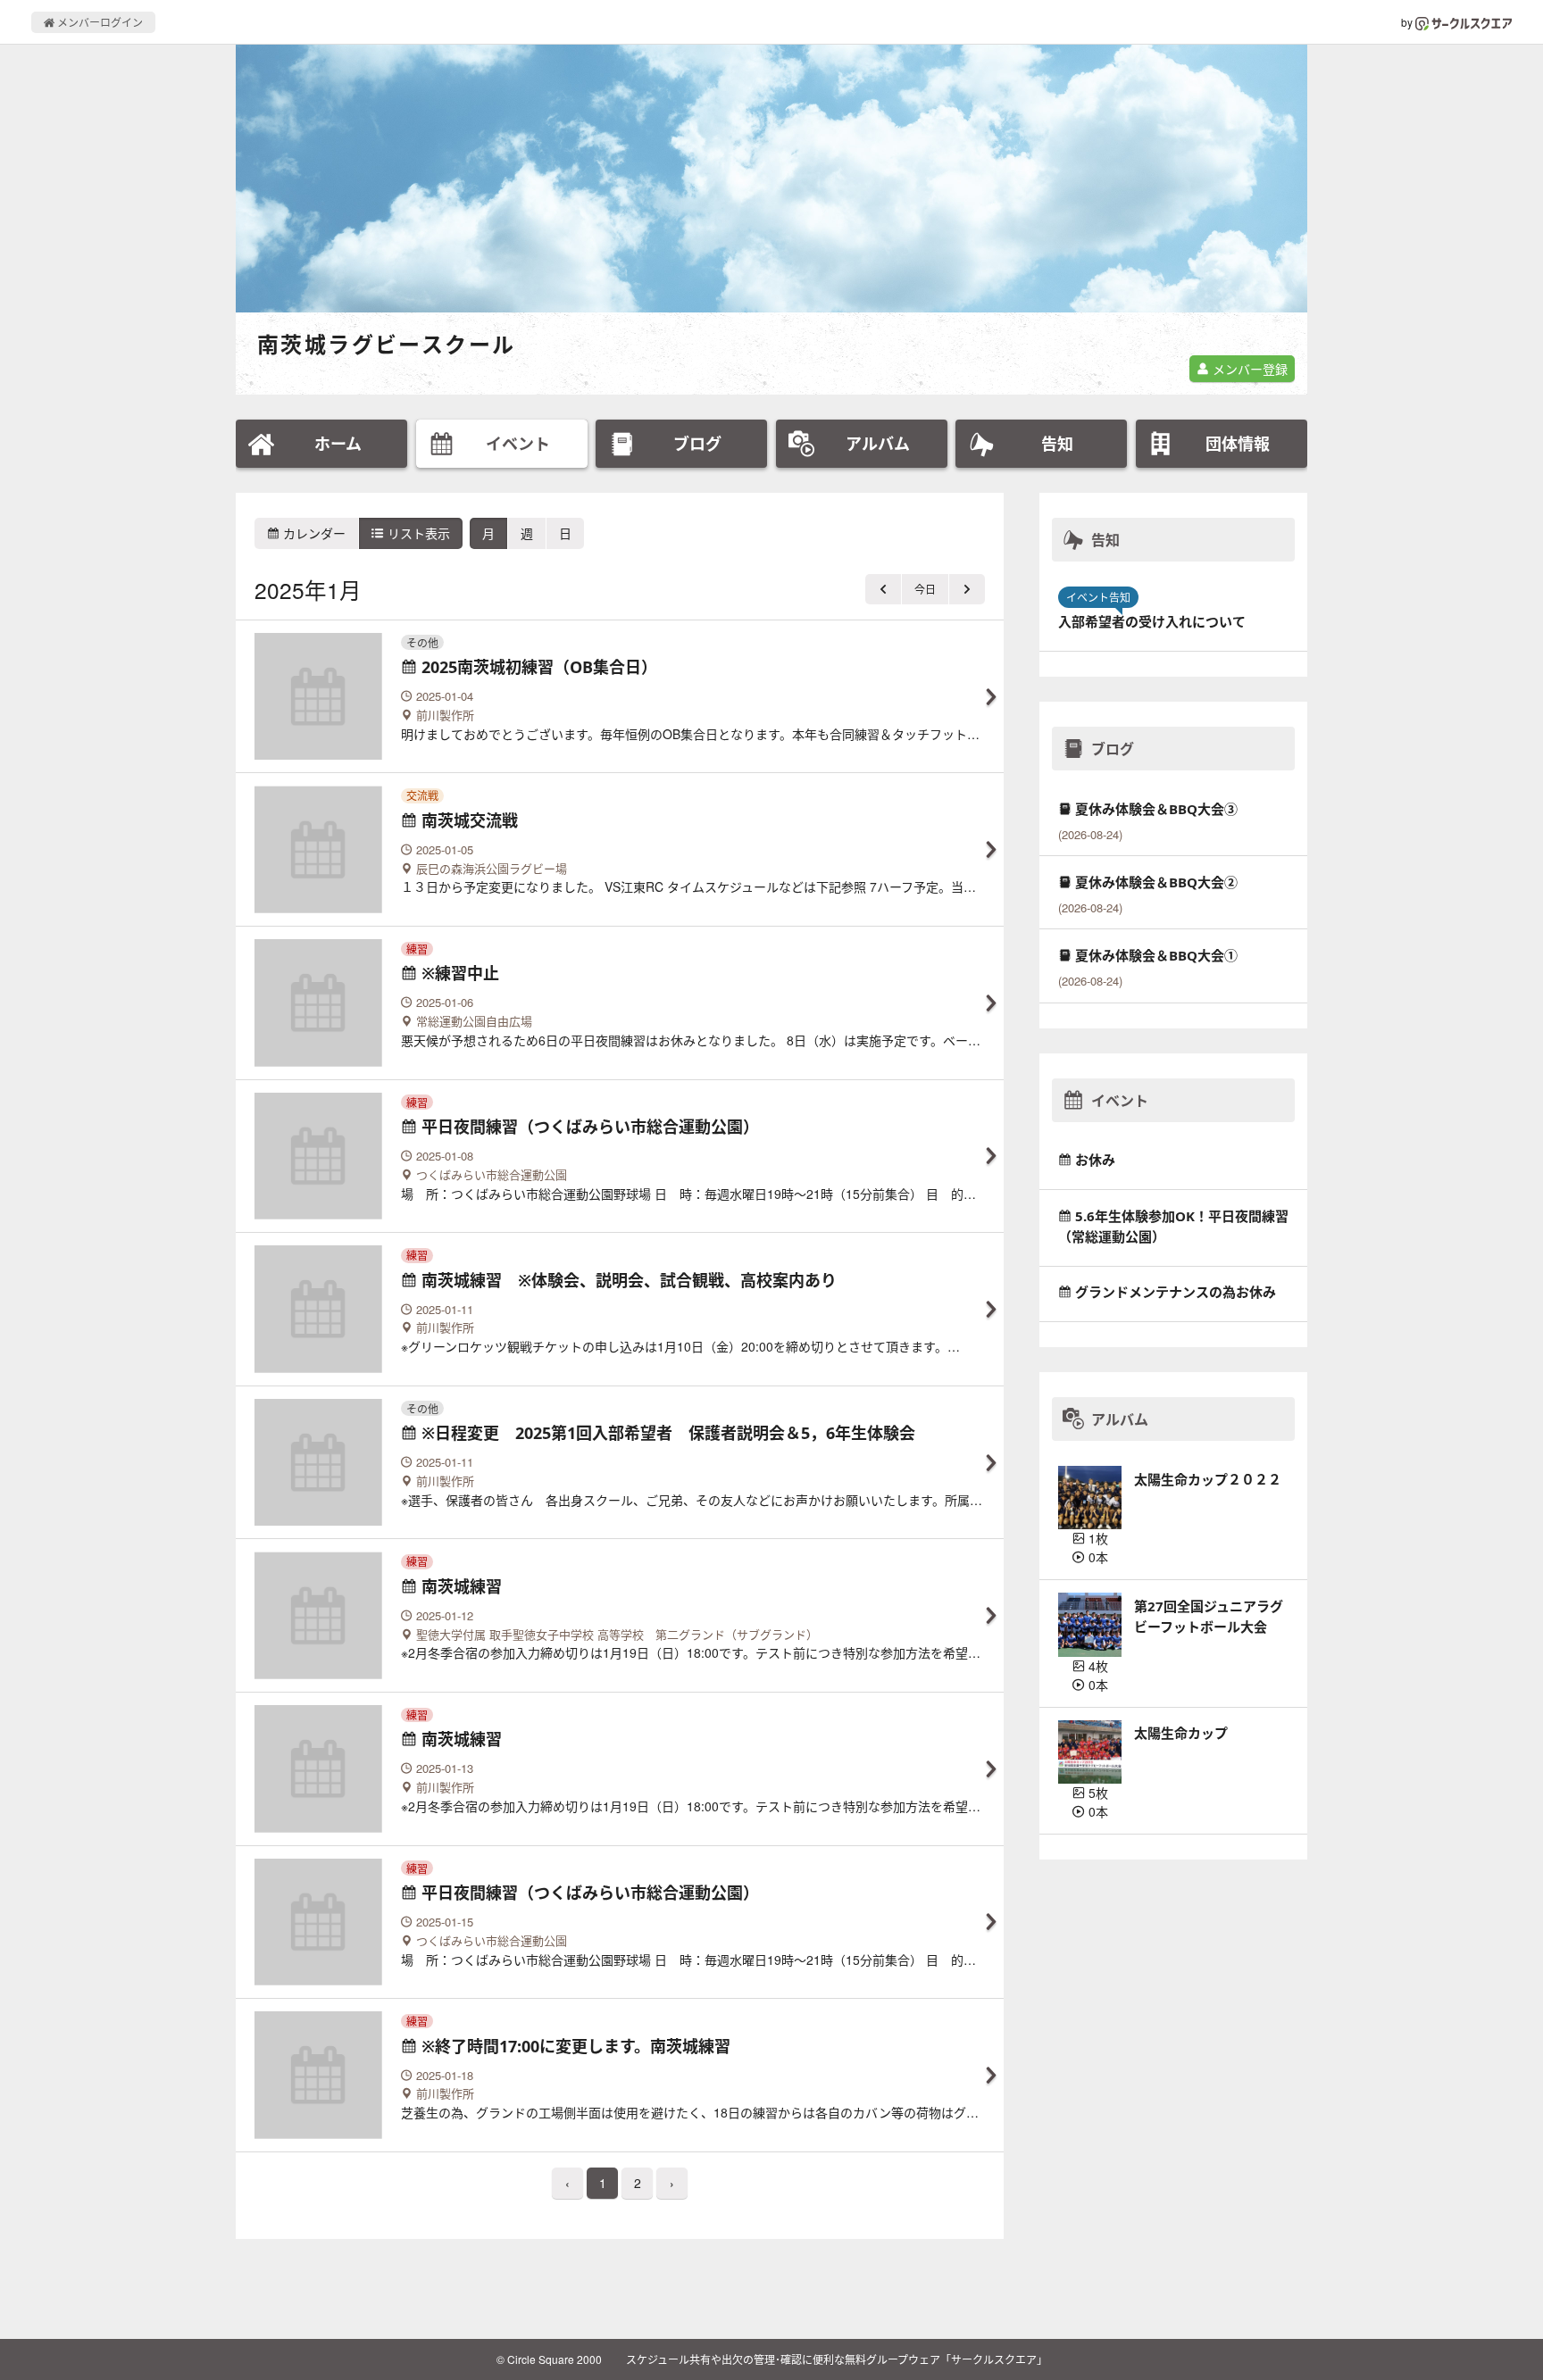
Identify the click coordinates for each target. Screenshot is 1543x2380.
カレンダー (313, 533)
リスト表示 (417, 533)
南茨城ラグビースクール (386, 344)
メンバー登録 (1248, 369)
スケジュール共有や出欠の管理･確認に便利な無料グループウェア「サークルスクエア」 (837, 2359)
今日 (925, 589)
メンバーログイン (99, 22)
